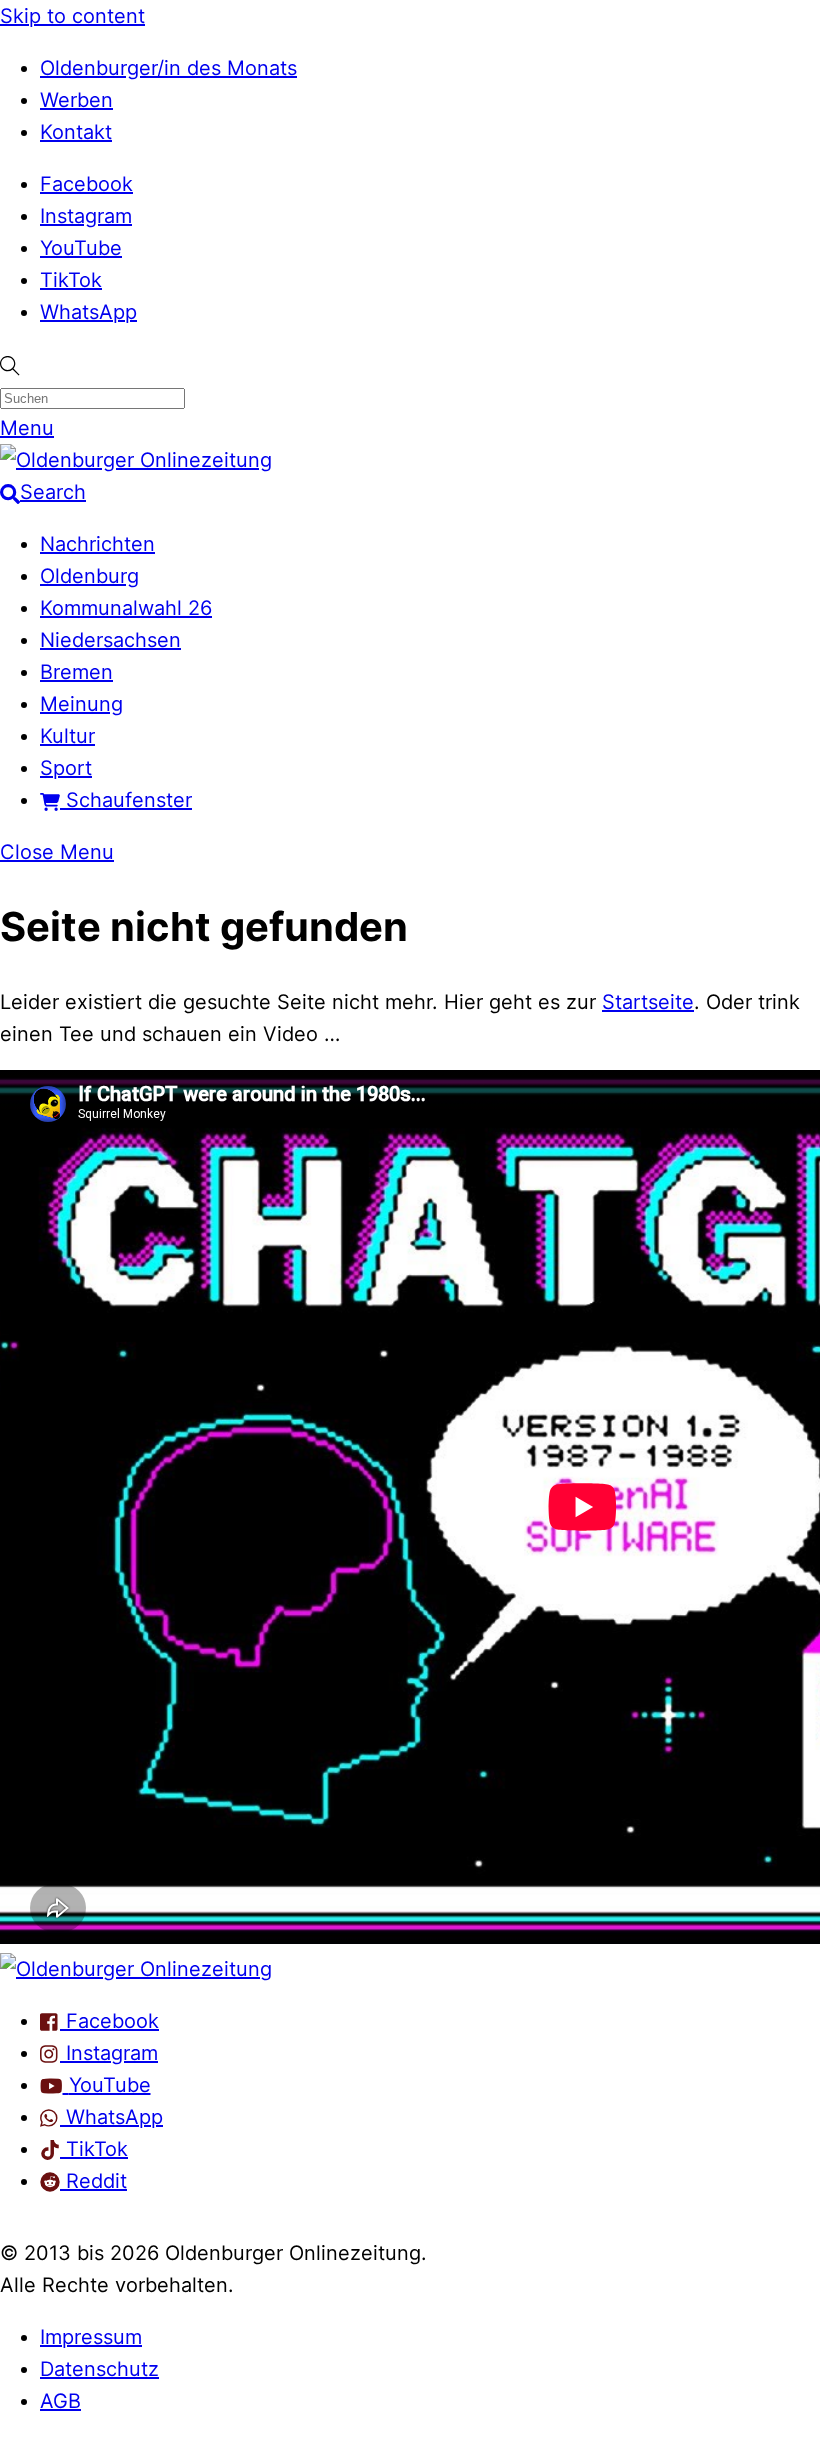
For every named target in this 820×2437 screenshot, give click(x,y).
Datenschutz (99, 2369)
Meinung (81, 704)
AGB (60, 2401)
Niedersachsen (110, 640)
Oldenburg (89, 576)
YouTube (81, 248)
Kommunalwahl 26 (126, 608)
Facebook (86, 184)
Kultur (67, 736)
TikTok (71, 280)
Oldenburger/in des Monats (168, 68)
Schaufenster (126, 800)
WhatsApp (88, 312)
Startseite (648, 1002)
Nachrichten (97, 544)
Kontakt (76, 132)
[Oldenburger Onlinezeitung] (136, 1969)
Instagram (86, 216)
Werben (76, 100)
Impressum (91, 2337)
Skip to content (72, 16)
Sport (66, 768)
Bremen (76, 672)
